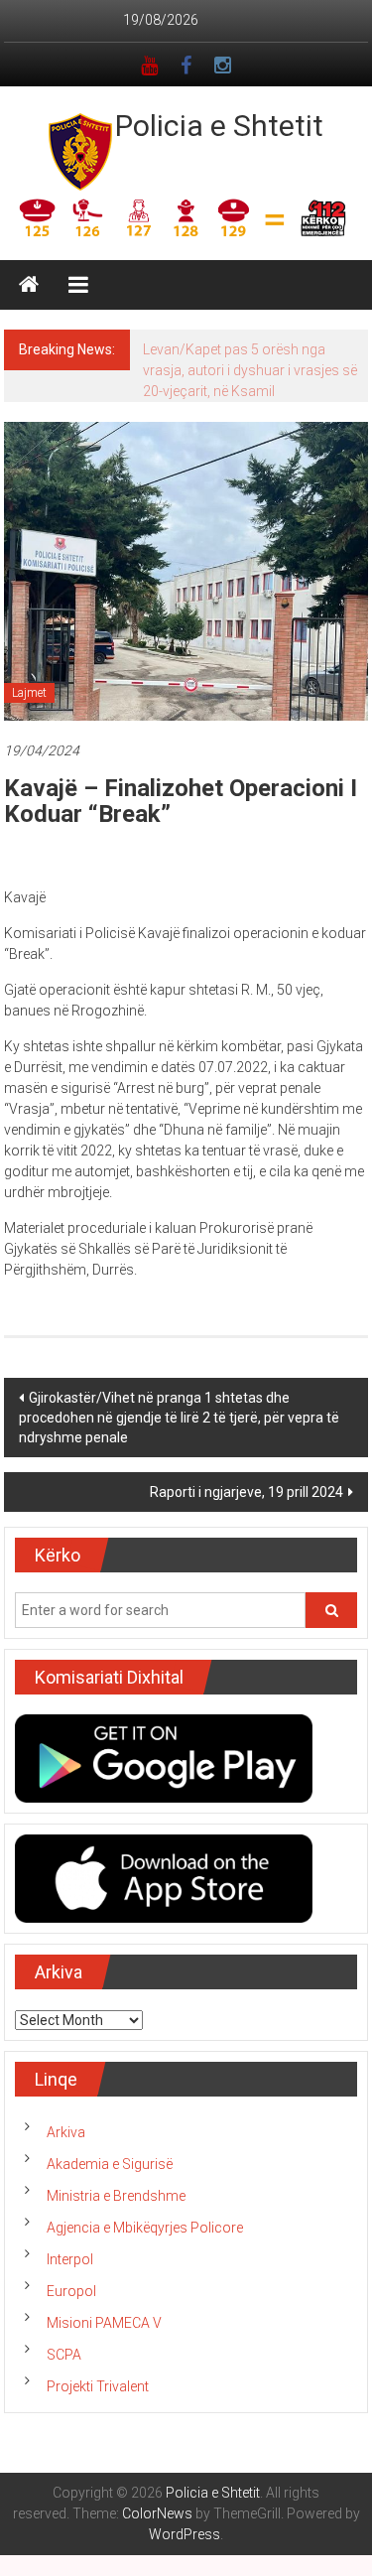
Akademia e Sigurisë (110, 2164)
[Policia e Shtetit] (29, 285)
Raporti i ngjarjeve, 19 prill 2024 (247, 1492)
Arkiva (66, 2132)
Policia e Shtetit (219, 126)
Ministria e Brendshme (116, 2196)
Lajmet (29, 693)
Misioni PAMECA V (104, 2323)
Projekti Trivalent (98, 2386)
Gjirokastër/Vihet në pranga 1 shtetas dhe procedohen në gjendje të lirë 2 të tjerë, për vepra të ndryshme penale (179, 1418)
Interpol (70, 2259)
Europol (71, 2291)
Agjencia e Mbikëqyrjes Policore (145, 2228)
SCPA (64, 2355)
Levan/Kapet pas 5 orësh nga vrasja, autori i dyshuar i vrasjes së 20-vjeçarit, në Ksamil (250, 370)
